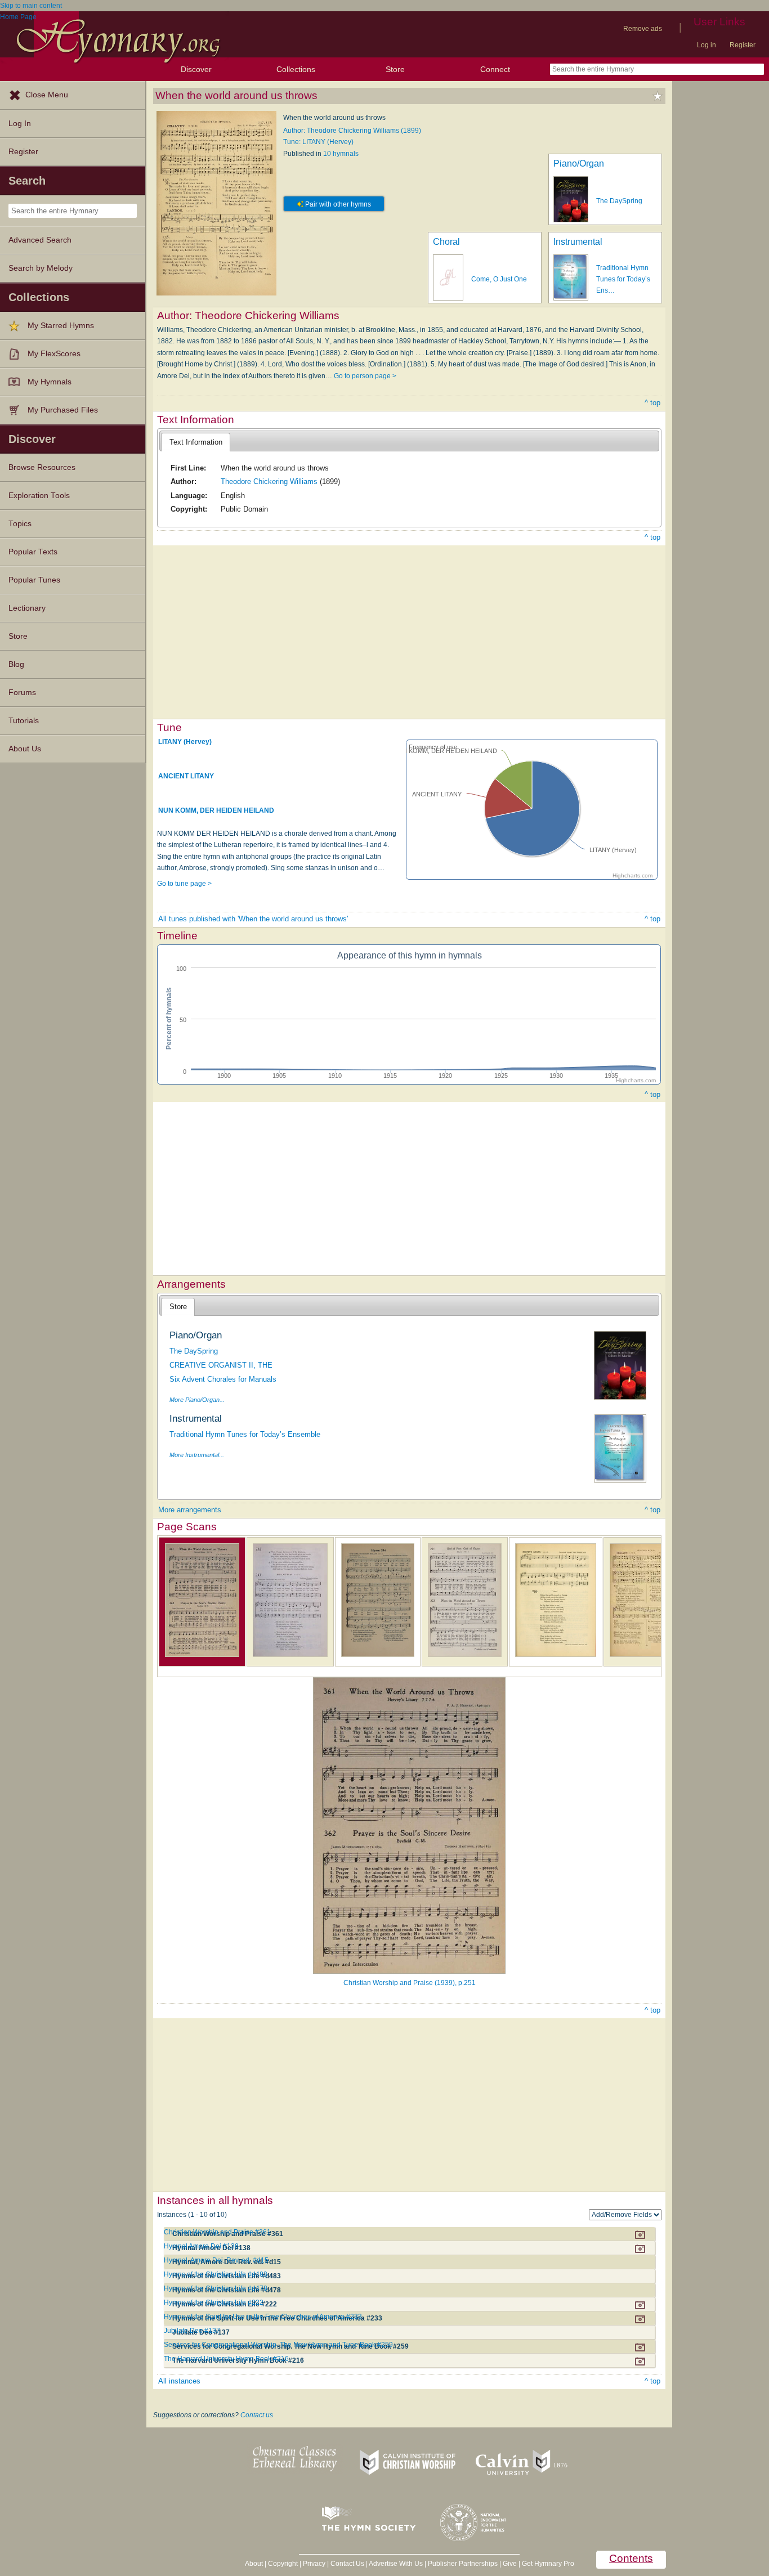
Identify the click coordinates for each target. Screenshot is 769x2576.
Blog (16, 664)
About (254, 2564)
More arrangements (190, 1510)
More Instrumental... (197, 1455)
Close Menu (47, 95)
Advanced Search (40, 240)
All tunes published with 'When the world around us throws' (253, 919)
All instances (179, 2381)
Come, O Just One (499, 279)
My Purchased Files (63, 410)
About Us (25, 749)
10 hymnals (341, 154)
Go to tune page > (184, 884)
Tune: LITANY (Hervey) (318, 142)
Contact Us (347, 2564)
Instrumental (578, 242)
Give (510, 2564)
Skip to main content (31, 6)
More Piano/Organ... (197, 1400)
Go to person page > (365, 376)
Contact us (257, 2415)
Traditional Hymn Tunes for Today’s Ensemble (245, 1434)
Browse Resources (42, 467)
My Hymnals (50, 382)
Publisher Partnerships (463, 2564)
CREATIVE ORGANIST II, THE (221, 1365)
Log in (707, 45)
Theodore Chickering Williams (269, 481)
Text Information (196, 442)
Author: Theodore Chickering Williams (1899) (352, 131)
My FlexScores (54, 354)
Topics (20, 524)
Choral (446, 242)
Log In (20, 124)
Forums (22, 693)
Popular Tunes (34, 580)
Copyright (283, 2564)
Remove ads (643, 29)
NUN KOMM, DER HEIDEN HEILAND (216, 810)
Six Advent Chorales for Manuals (223, 1379)
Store (395, 69)
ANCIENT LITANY (186, 776)
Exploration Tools (39, 496)
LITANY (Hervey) (185, 742)
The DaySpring (619, 201)
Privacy (314, 2564)
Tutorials (24, 721)
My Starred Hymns (61, 326)
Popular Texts (33, 552)
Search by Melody (41, 268)
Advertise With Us (396, 2564)
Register (743, 45)
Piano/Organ (579, 163)
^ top (652, 403)
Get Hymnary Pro (548, 2564)
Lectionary (27, 608)
